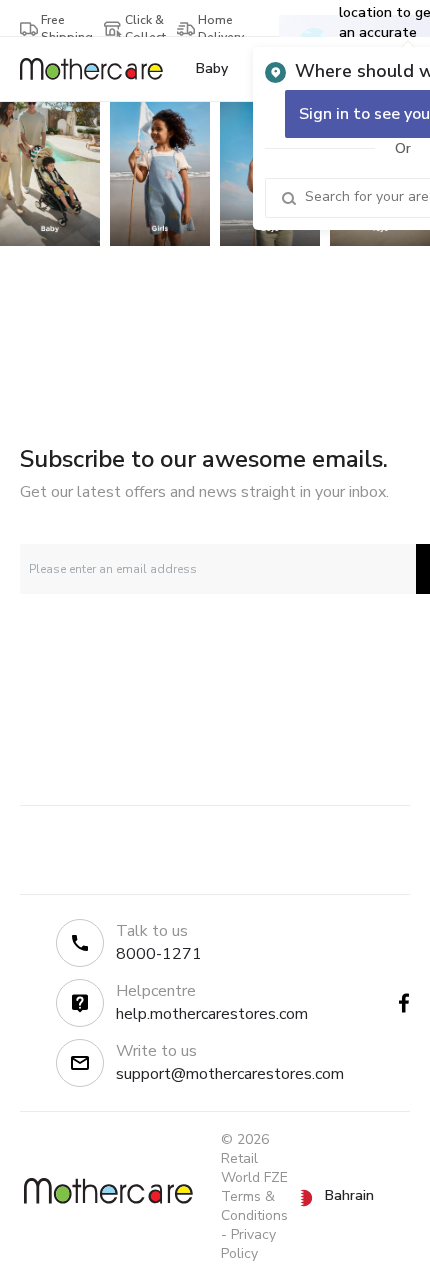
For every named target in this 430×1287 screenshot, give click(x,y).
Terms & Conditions (254, 1206)
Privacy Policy (248, 1244)
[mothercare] (99, 69)
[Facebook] (404, 1003)
